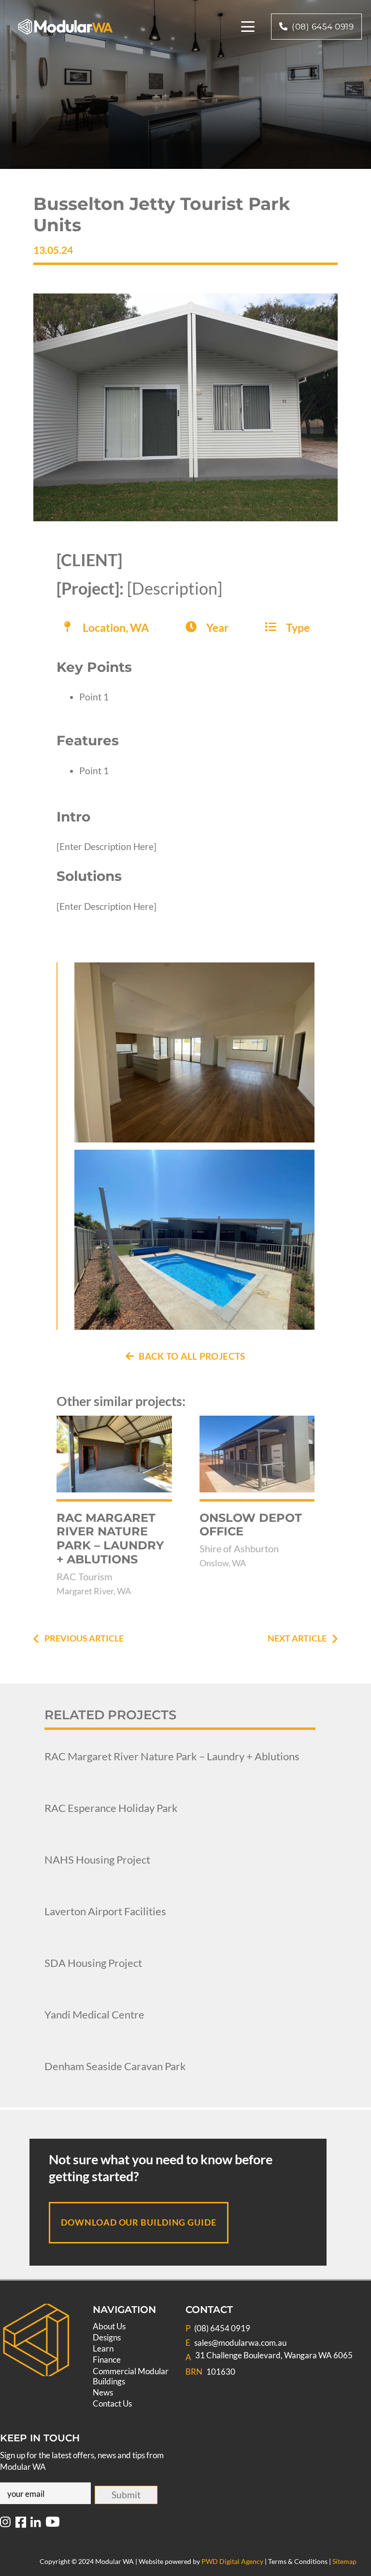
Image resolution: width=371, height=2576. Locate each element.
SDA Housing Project (93, 1963)
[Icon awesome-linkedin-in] (36, 2524)
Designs (107, 2337)
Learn (103, 2348)
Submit (126, 2495)
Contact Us (112, 2403)
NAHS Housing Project (97, 1859)
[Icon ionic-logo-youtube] (53, 2524)
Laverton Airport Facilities (105, 1911)
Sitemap (344, 2561)
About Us (109, 2326)
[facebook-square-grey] (21, 2524)
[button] (248, 27)
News (103, 2392)
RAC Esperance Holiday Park (111, 1808)
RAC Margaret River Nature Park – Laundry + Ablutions (172, 1756)
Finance (107, 2360)
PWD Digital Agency (232, 2561)
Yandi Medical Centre (94, 2014)
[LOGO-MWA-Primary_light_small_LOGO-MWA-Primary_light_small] (65, 27)
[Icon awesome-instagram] (5, 2524)
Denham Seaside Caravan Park (115, 2066)
